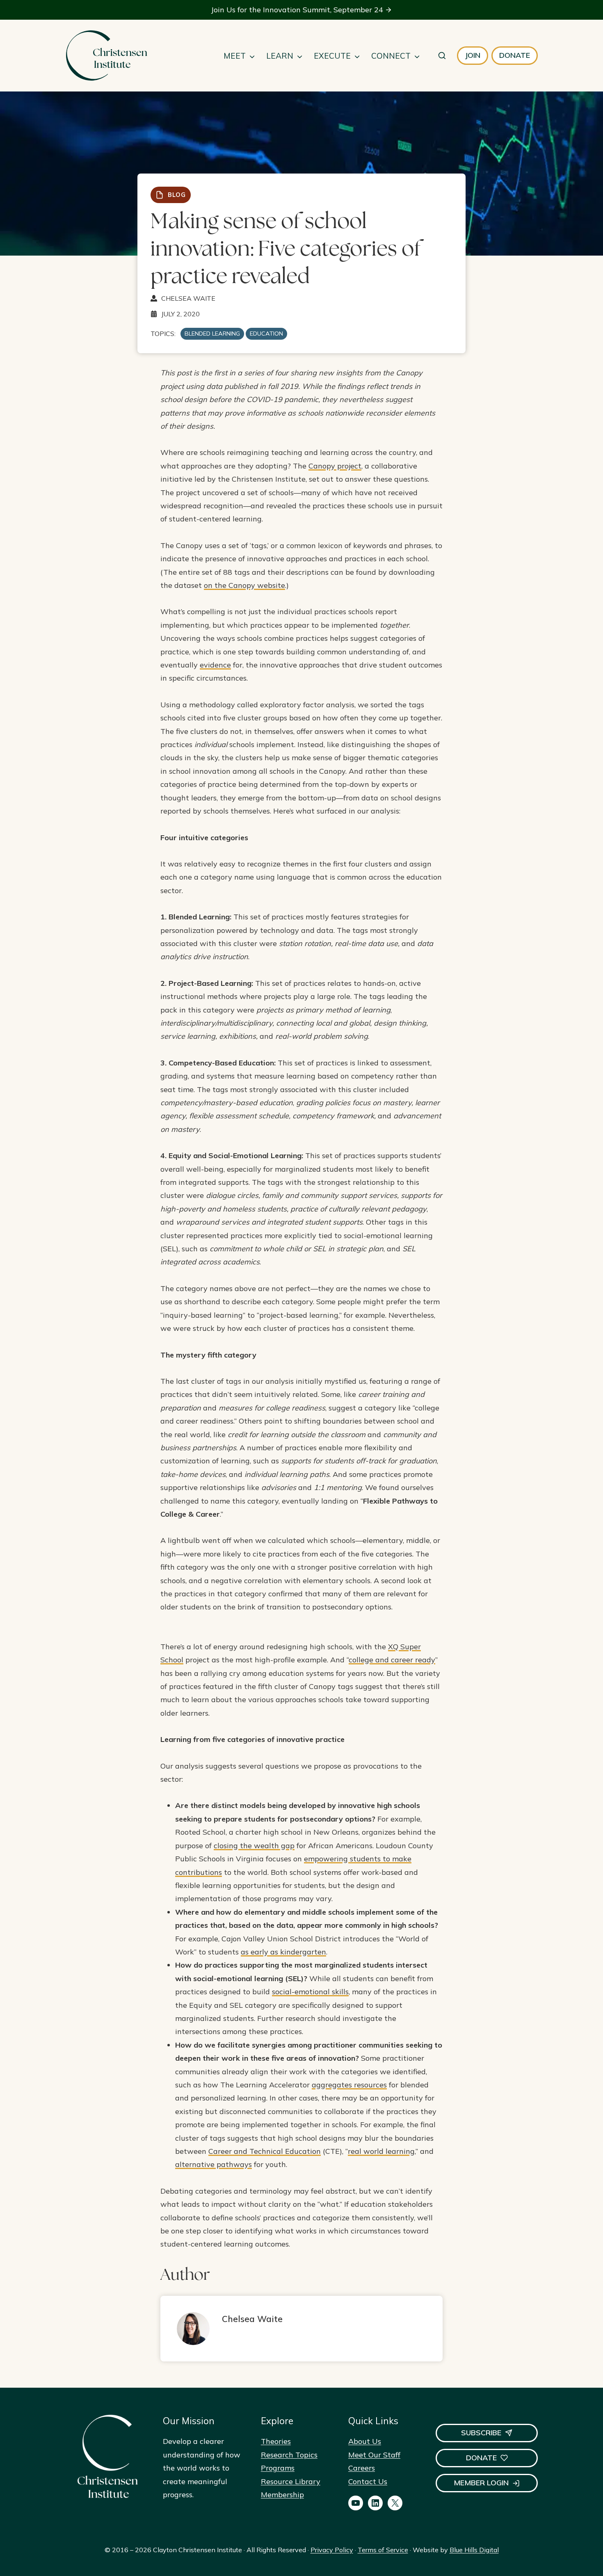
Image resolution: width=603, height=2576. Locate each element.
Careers (362, 2468)
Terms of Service (383, 2550)
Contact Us (368, 2481)
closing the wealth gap (254, 1846)
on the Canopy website (244, 585)
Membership (282, 2495)
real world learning (381, 2151)
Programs (278, 2468)
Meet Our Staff (374, 2455)
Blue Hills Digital (474, 2550)
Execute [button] (332, 56)
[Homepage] (106, 56)
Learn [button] (280, 56)
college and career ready (392, 1660)
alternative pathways (214, 2164)
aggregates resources (349, 2085)
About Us (365, 2441)
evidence (215, 665)
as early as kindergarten (283, 1952)
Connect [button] (391, 56)
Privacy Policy (332, 2550)
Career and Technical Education (265, 2151)
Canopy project (335, 466)
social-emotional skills (310, 1992)
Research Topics (289, 2455)
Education (266, 334)
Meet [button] (235, 56)
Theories (276, 2441)
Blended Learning (212, 334)
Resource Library (291, 2481)
